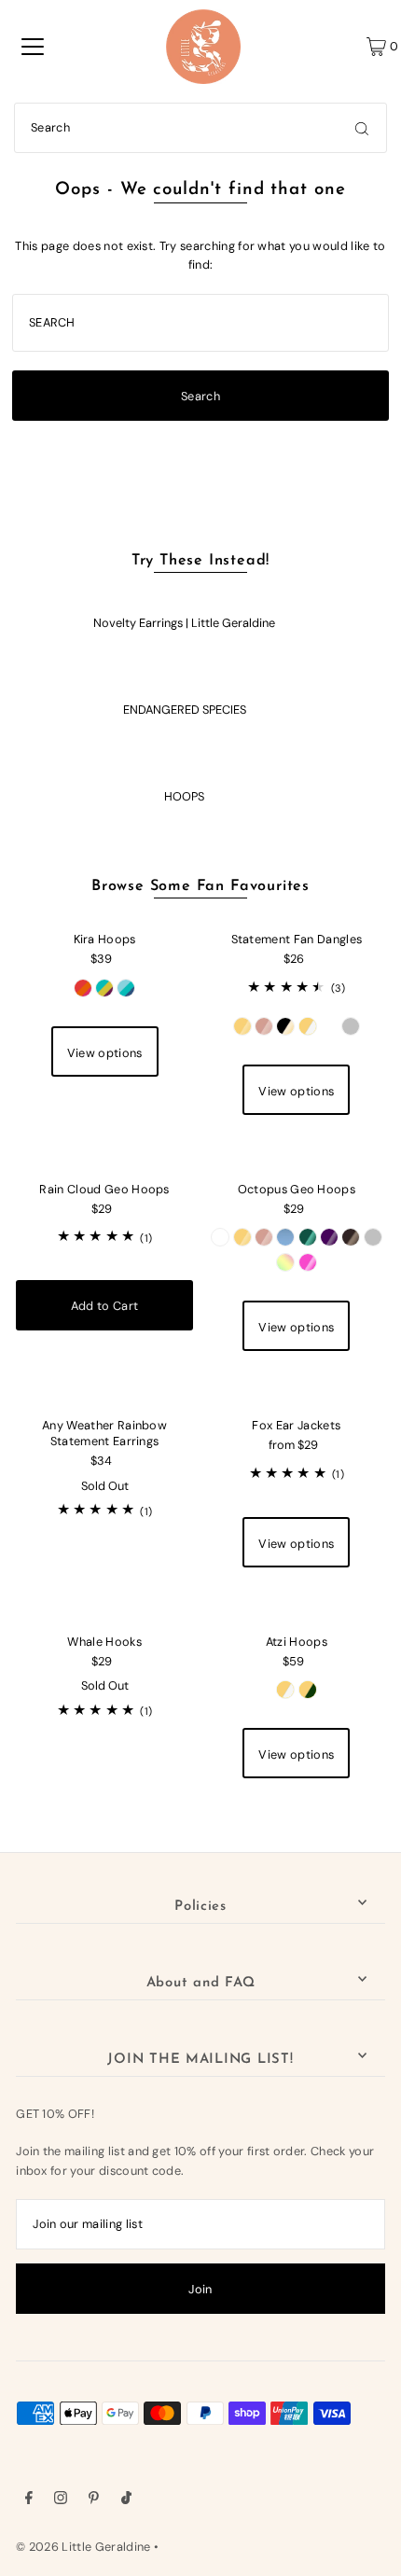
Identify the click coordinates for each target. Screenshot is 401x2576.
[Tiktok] (126, 2500)
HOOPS (184, 796)
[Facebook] (29, 2500)
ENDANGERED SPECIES (185, 710)
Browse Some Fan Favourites (200, 886)
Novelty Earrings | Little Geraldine (184, 623)
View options (105, 1053)
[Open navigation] (33, 47)
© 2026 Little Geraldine (83, 2547)
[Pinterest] (94, 2500)
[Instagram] (61, 2500)
